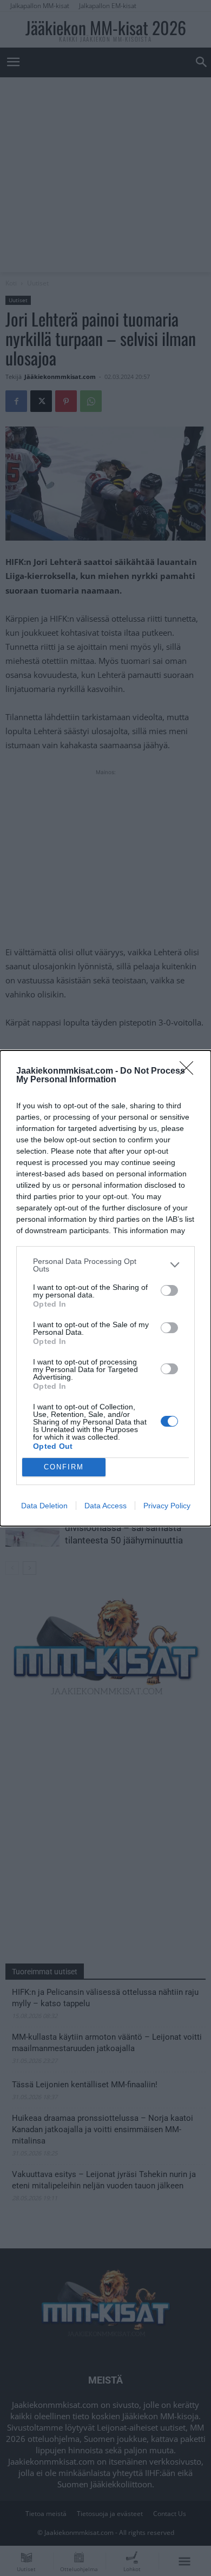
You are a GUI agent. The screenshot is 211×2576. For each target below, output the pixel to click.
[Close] (190, 1071)
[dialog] (105, 1288)
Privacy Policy (167, 1506)
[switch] (169, 1290)
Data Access (105, 1506)
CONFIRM (64, 1467)
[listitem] (105, 1265)
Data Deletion (44, 1506)
